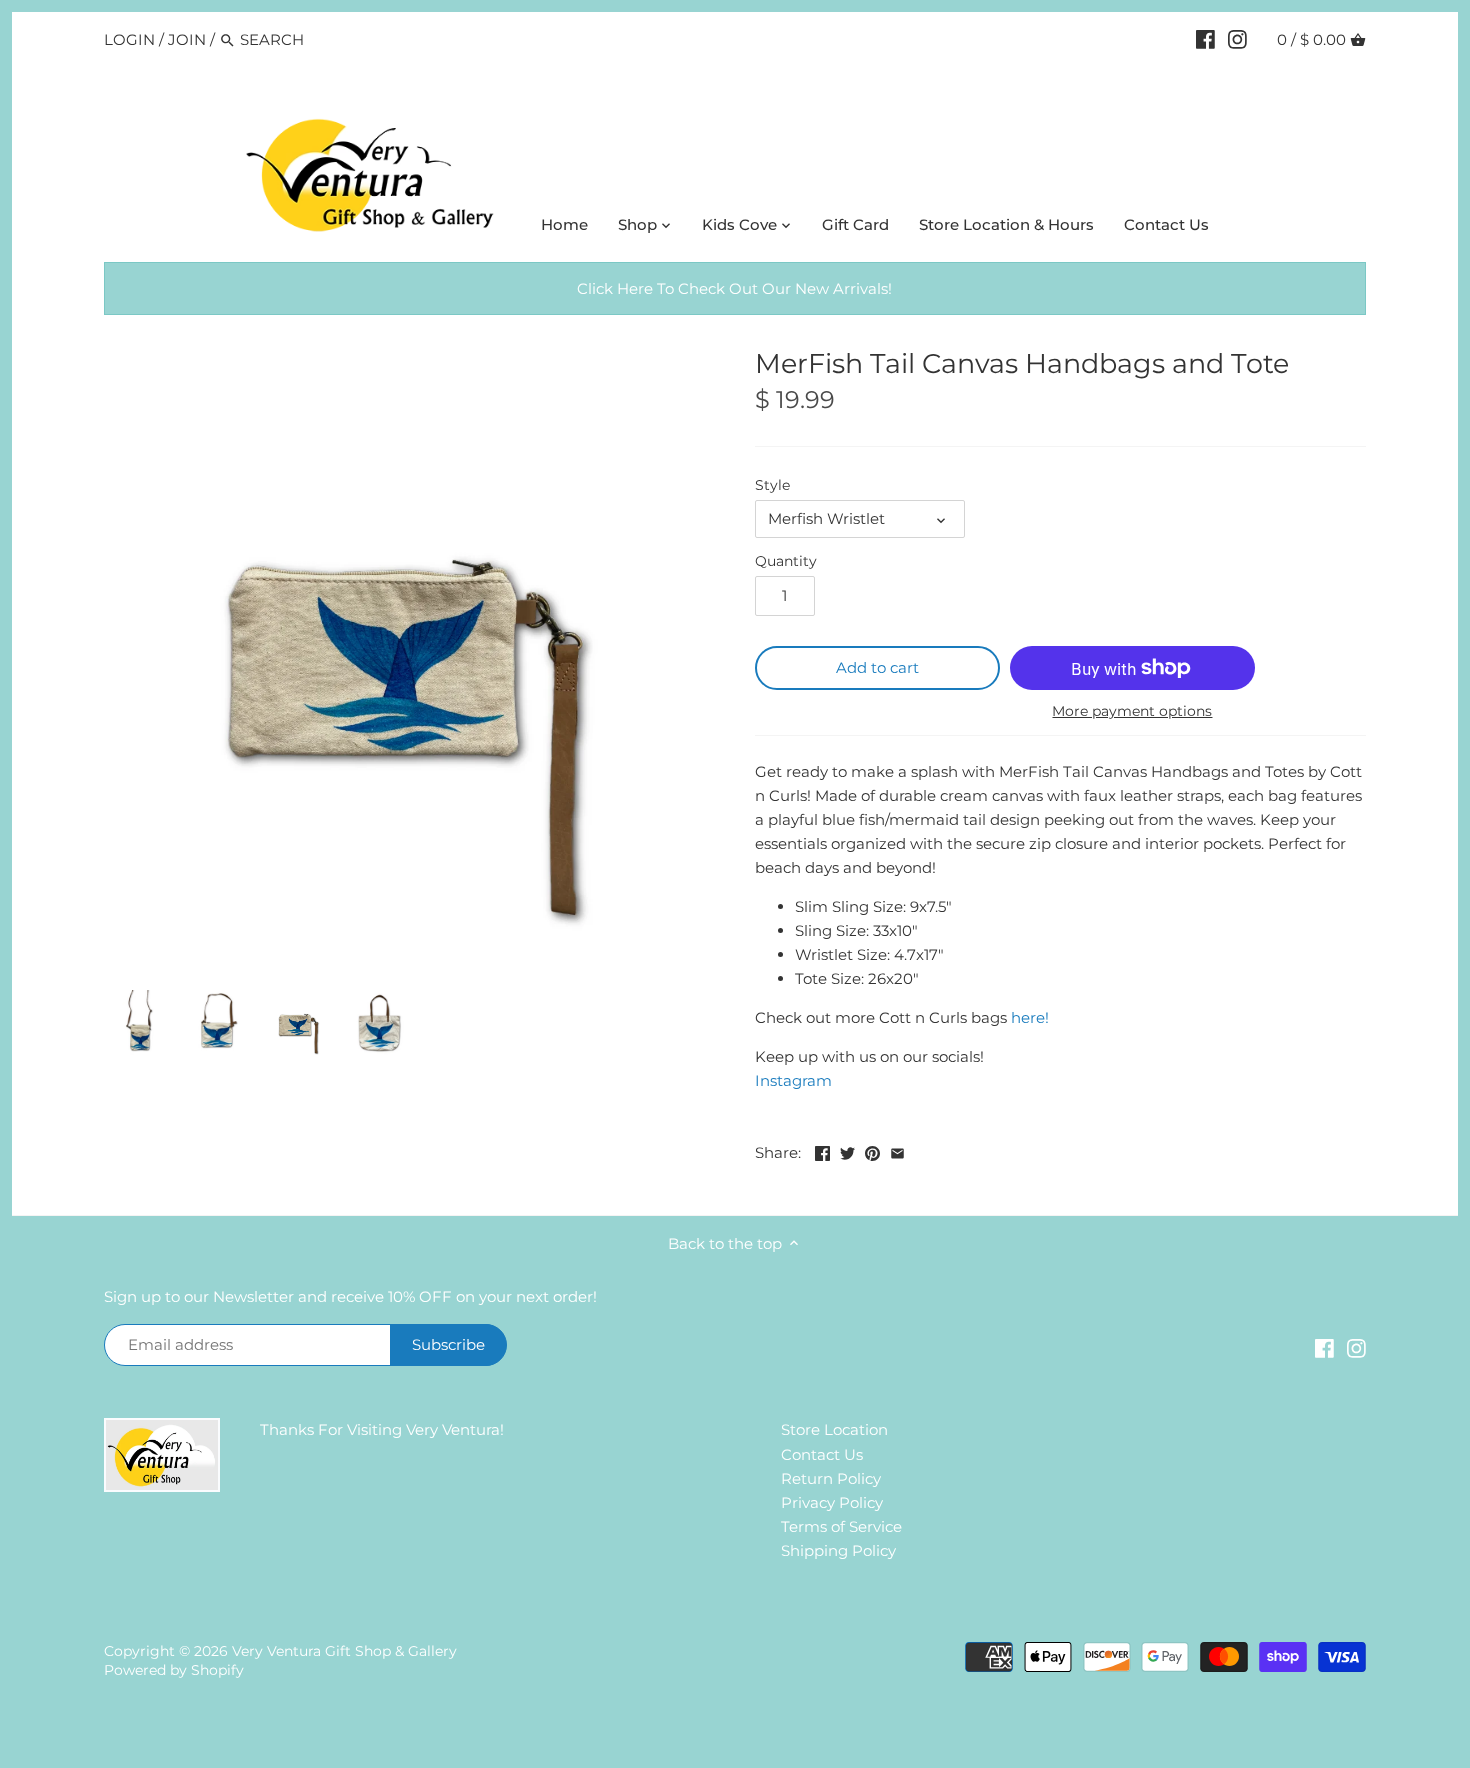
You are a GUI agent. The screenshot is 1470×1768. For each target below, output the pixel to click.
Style (772, 485)
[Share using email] (897, 1150)
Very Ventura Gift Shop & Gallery (344, 1651)
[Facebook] (1205, 39)
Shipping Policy (838, 1550)
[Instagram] (1237, 39)
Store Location (834, 1429)
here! (1028, 1017)
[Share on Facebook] (822, 1150)
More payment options (1132, 711)
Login (129, 39)
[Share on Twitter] (847, 1150)
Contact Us (822, 1454)
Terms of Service (841, 1526)
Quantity (786, 561)
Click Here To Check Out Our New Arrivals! (734, 288)
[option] (139, 1024)
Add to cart (877, 667)
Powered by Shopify (174, 1670)
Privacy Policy (832, 1502)
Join (187, 39)
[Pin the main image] (872, 1150)
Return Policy (831, 1478)
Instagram (793, 1080)
